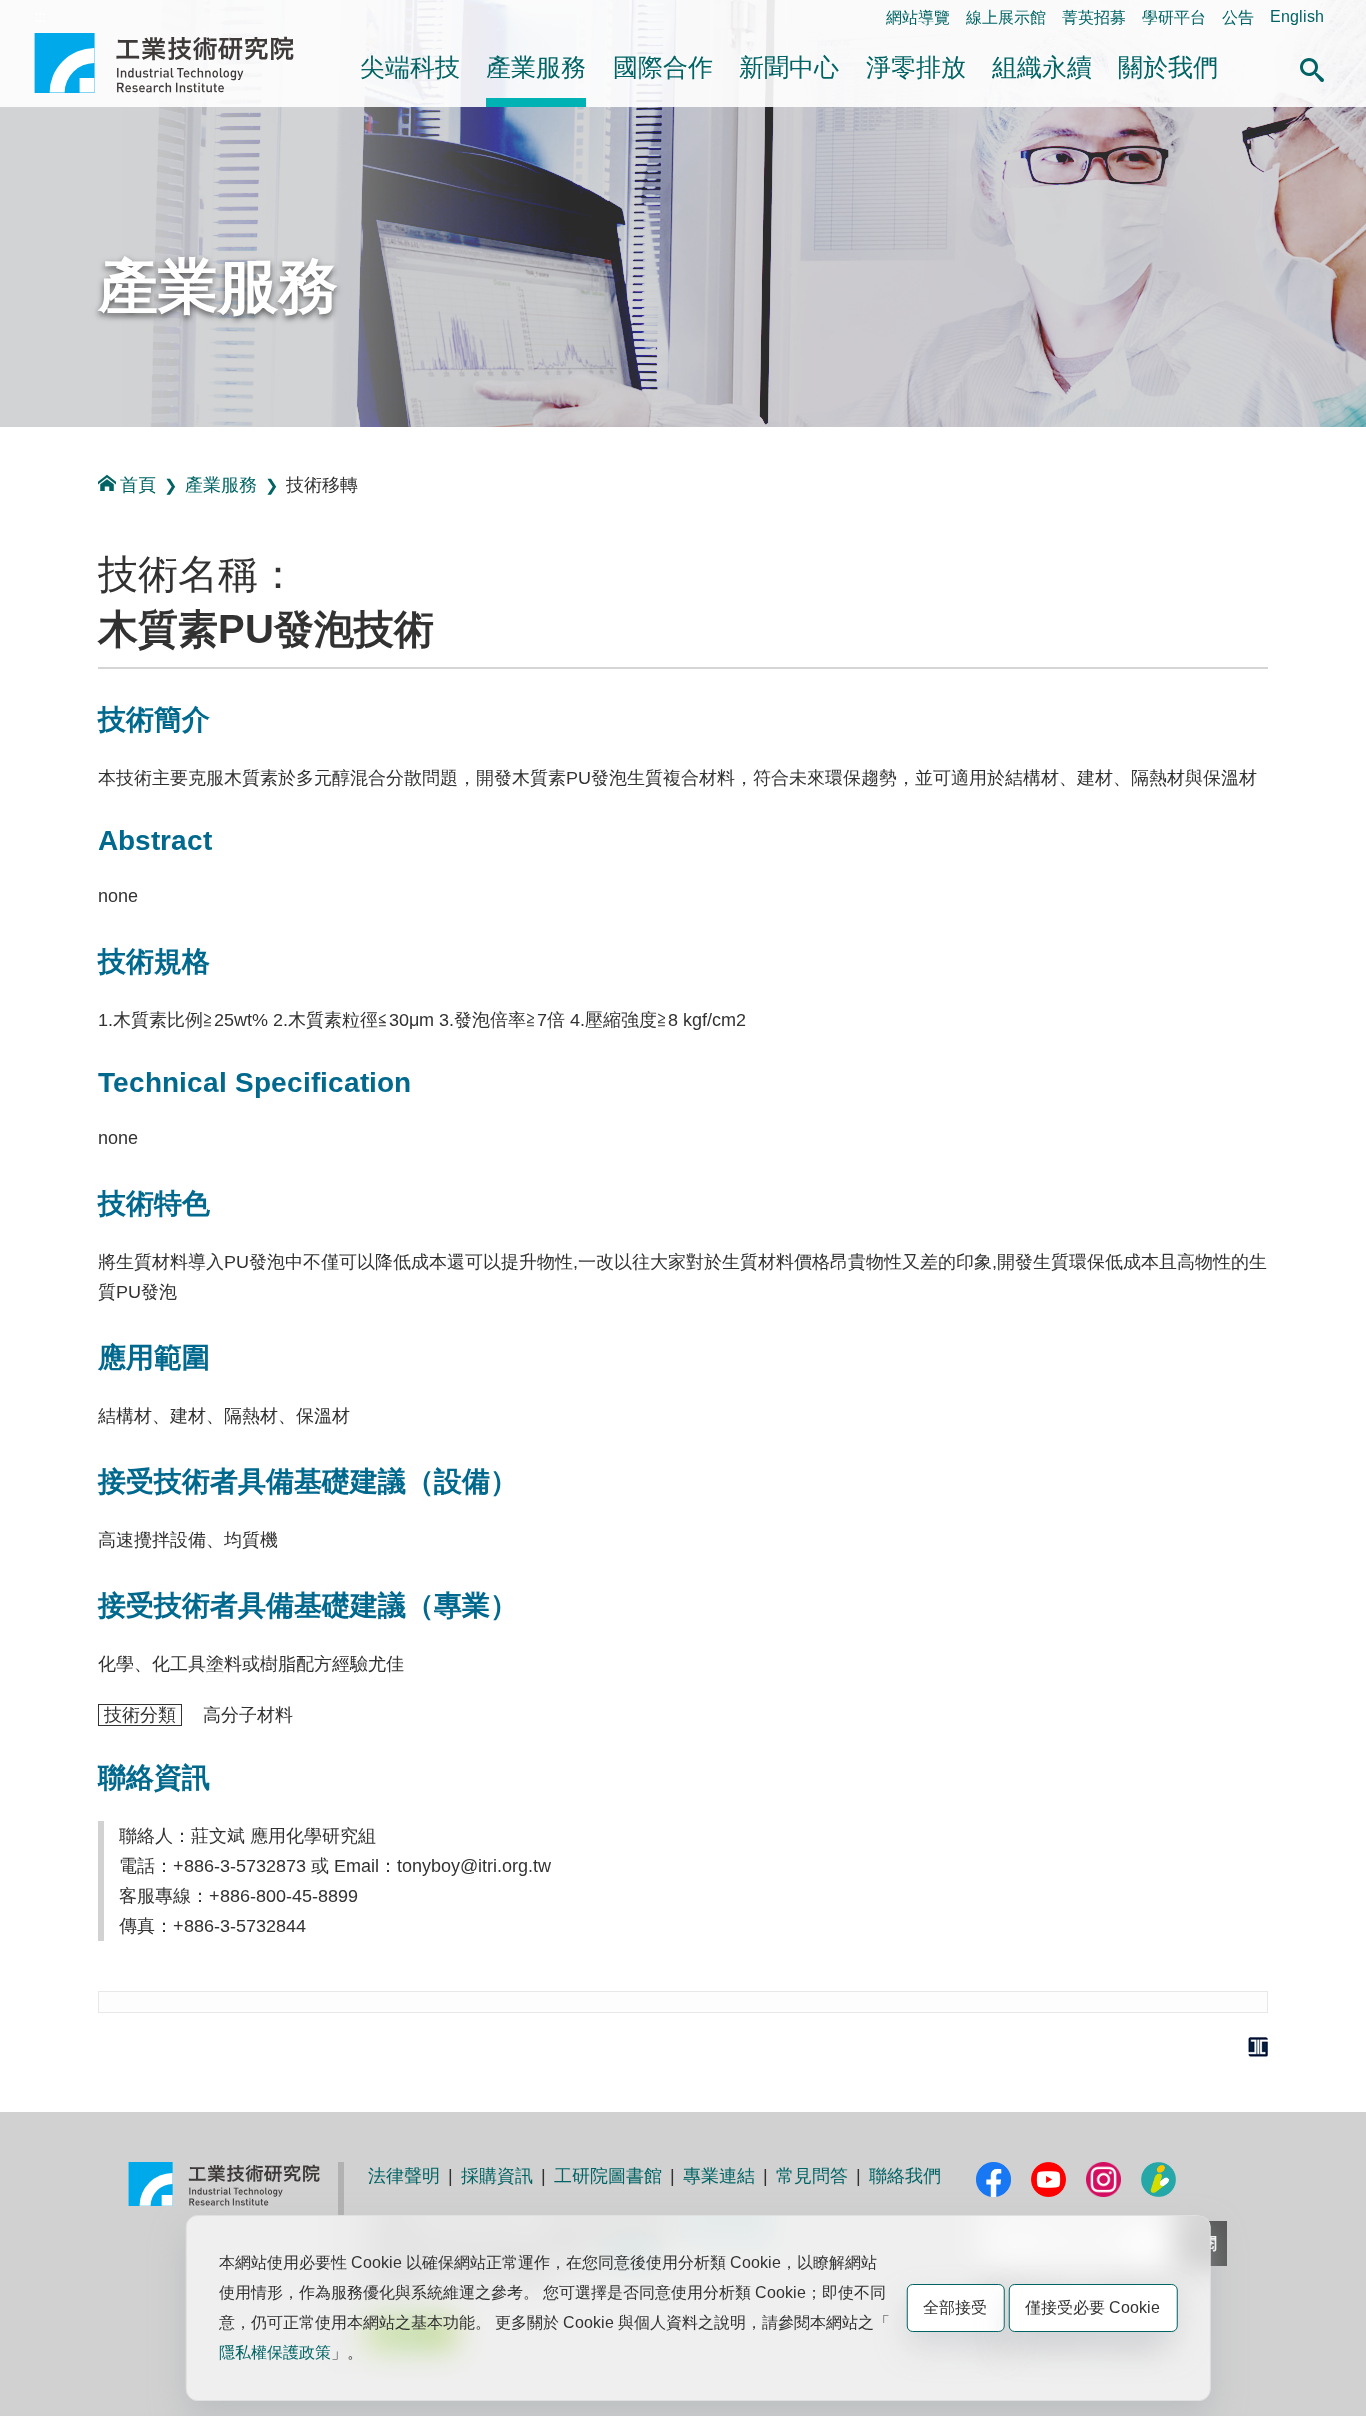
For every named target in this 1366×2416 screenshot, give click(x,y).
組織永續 (1042, 67)
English (1297, 16)
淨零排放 (916, 67)
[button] (1312, 67)
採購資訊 (497, 2176)
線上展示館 (1006, 17)
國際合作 (663, 67)
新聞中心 (789, 67)
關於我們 (1168, 67)
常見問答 (812, 2176)
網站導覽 (918, 17)
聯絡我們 (905, 2176)
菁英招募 (1094, 17)
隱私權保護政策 (275, 2352)
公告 (1238, 17)
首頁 (138, 485)
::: (40, 16)
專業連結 (719, 2176)
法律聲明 (404, 2176)
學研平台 (1174, 17)
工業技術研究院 (178, 63)
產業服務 (536, 67)
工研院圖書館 (608, 2176)
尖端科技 (410, 67)
